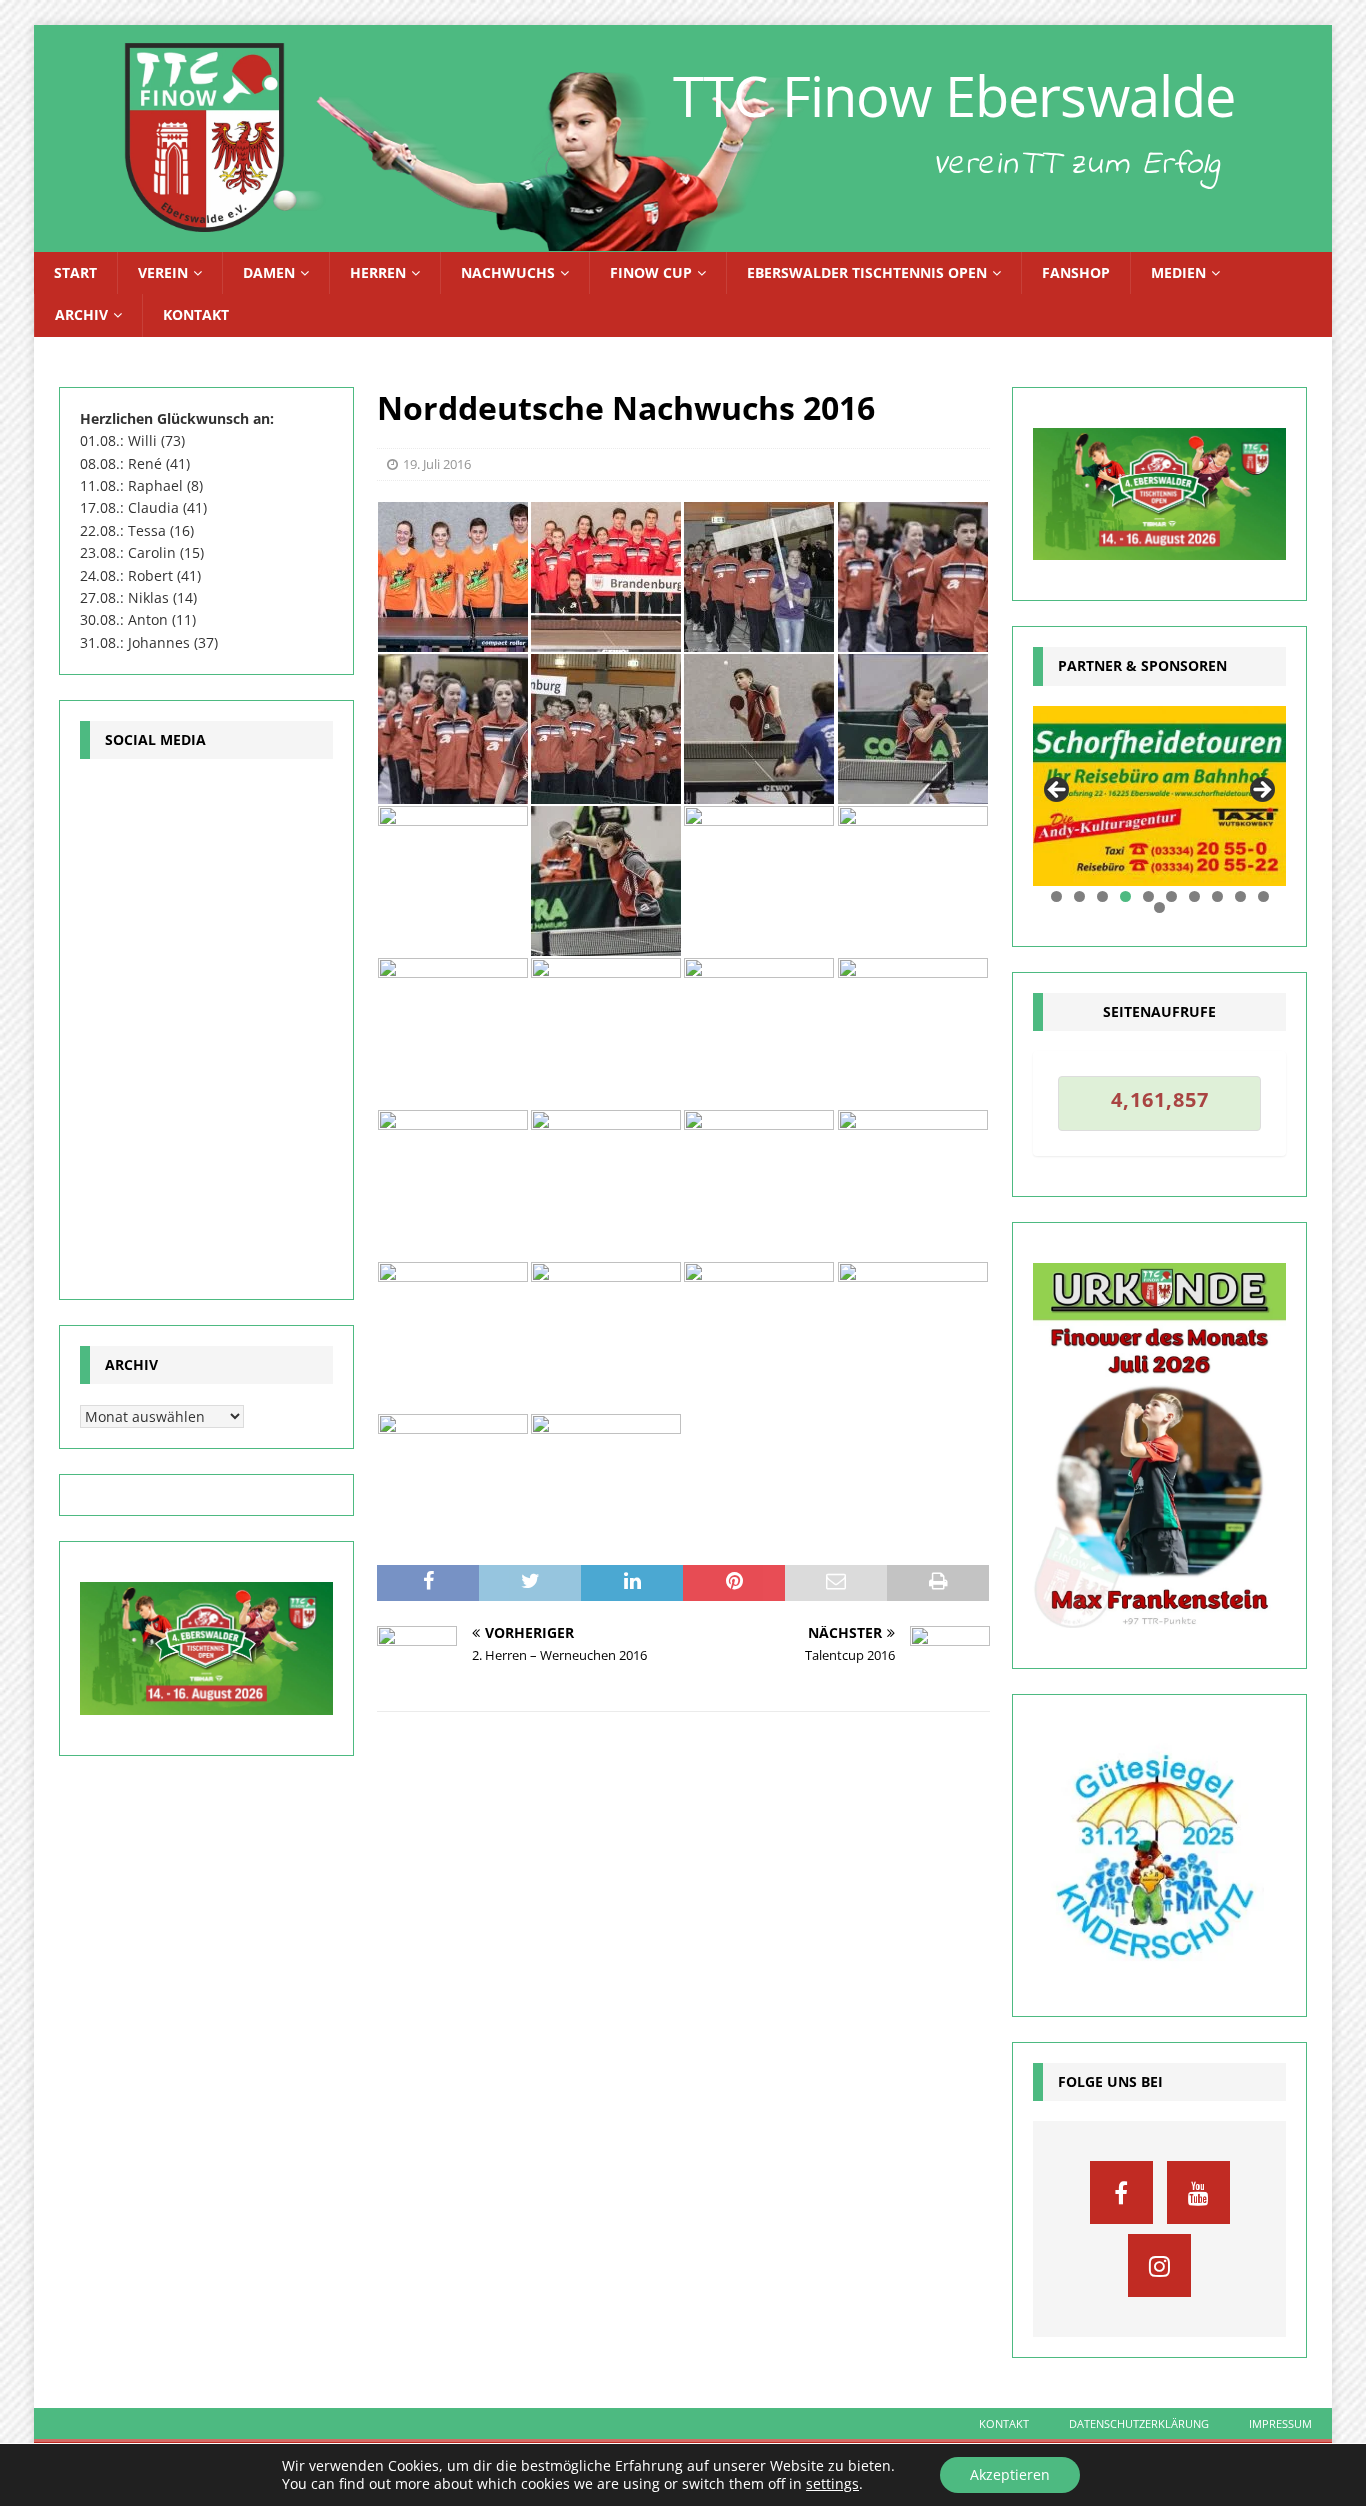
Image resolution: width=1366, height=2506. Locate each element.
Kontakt (196, 314)
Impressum (1280, 2423)
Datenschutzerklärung (1139, 2423)
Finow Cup (651, 272)
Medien (1178, 272)
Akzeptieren (1010, 2474)
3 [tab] (1102, 896)
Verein (163, 272)
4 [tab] (1125, 896)
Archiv (81, 314)
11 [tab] (1160, 907)
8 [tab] (1217, 896)
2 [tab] (1079, 896)
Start (75, 272)
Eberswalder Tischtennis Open (867, 272)
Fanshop (1076, 272)
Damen (269, 272)
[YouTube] (1198, 2192)
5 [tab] (1148, 896)
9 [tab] (1240, 896)
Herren (378, 272)
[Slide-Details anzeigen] (1159, 796)
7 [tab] (1194, 896)
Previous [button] (1058, 791)
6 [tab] (1171, 896)
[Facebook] (1121, 2192)
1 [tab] (1056, 896)
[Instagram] (1159, 2265)
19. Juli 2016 (437, 464)
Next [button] (1261, 791)
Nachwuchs (508, 272)
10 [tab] (1264, 896)
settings (832, 2484)
